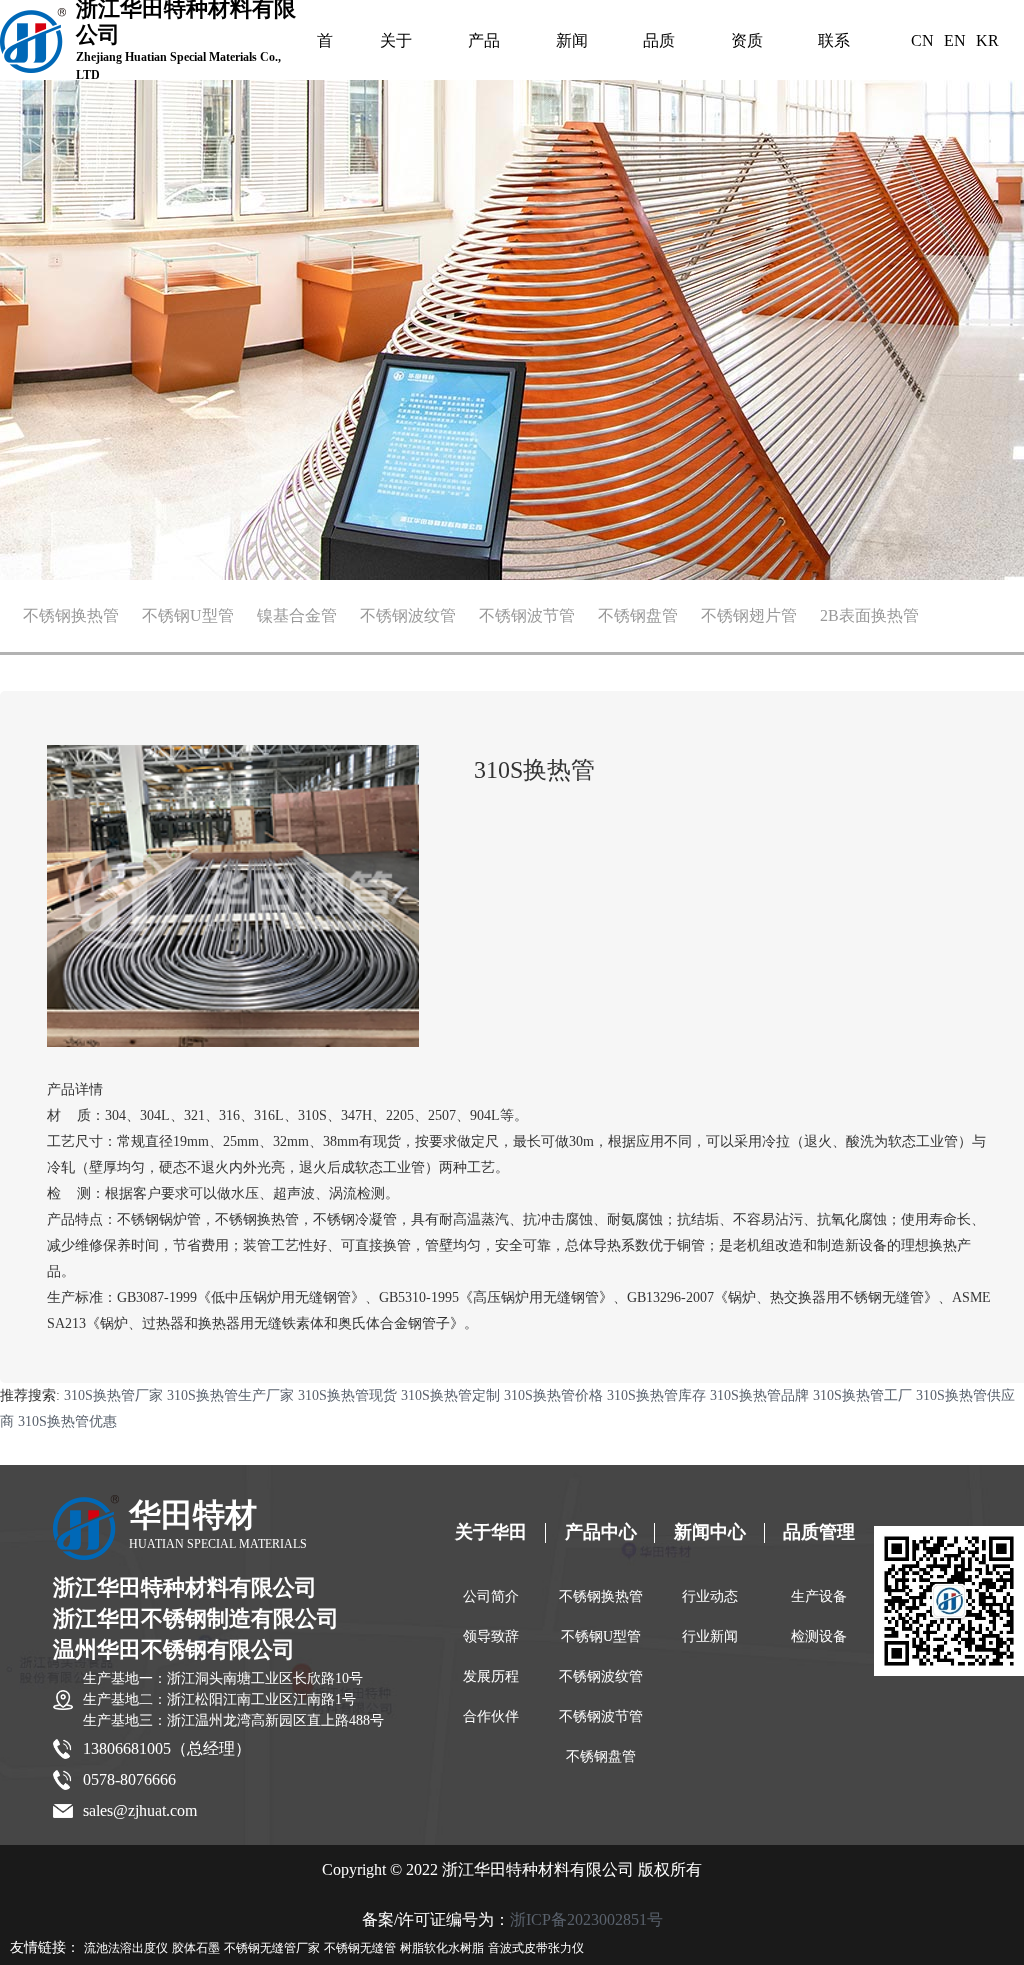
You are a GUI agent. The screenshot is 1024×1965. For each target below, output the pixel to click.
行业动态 (710, 1596)
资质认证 (747, 45)
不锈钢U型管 (188, 615)
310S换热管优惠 (67, 1421)
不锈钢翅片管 (749, 615)
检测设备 (819, 1636)
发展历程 (491, 1676)
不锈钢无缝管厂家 (272, 1948)
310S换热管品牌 (759, 1395)
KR (987, 40)
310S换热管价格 (553, 1395)
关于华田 (491, 1532)
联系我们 (834, 45)
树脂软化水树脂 (442, 1948)
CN (922, 40)
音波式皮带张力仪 (536, 1948)
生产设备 (819, 1596)
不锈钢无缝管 (360, 1948)
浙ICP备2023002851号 (586, 1919)
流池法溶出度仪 (126, 1948)
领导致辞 (491, 1636)
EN (955, 40)
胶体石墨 (196, 1948)
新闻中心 (572, 45)
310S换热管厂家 (113, 1395)
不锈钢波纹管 (408, 615)
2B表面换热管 (869, 615)
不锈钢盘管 (638, 615)
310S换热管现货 (347, 1395)
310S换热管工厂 (862, 1395)
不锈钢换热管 (71, 615)
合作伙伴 (491, 1716)
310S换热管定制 (450, 1395)
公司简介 (491, 1596)
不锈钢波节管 (527, 615)
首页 (325, 45)
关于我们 (396, 45)
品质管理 (659, 45)
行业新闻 (710, 1636)
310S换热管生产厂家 (230, 1395)
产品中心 (484, 45)
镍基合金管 (297, 615)
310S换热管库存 (656, 1395)
